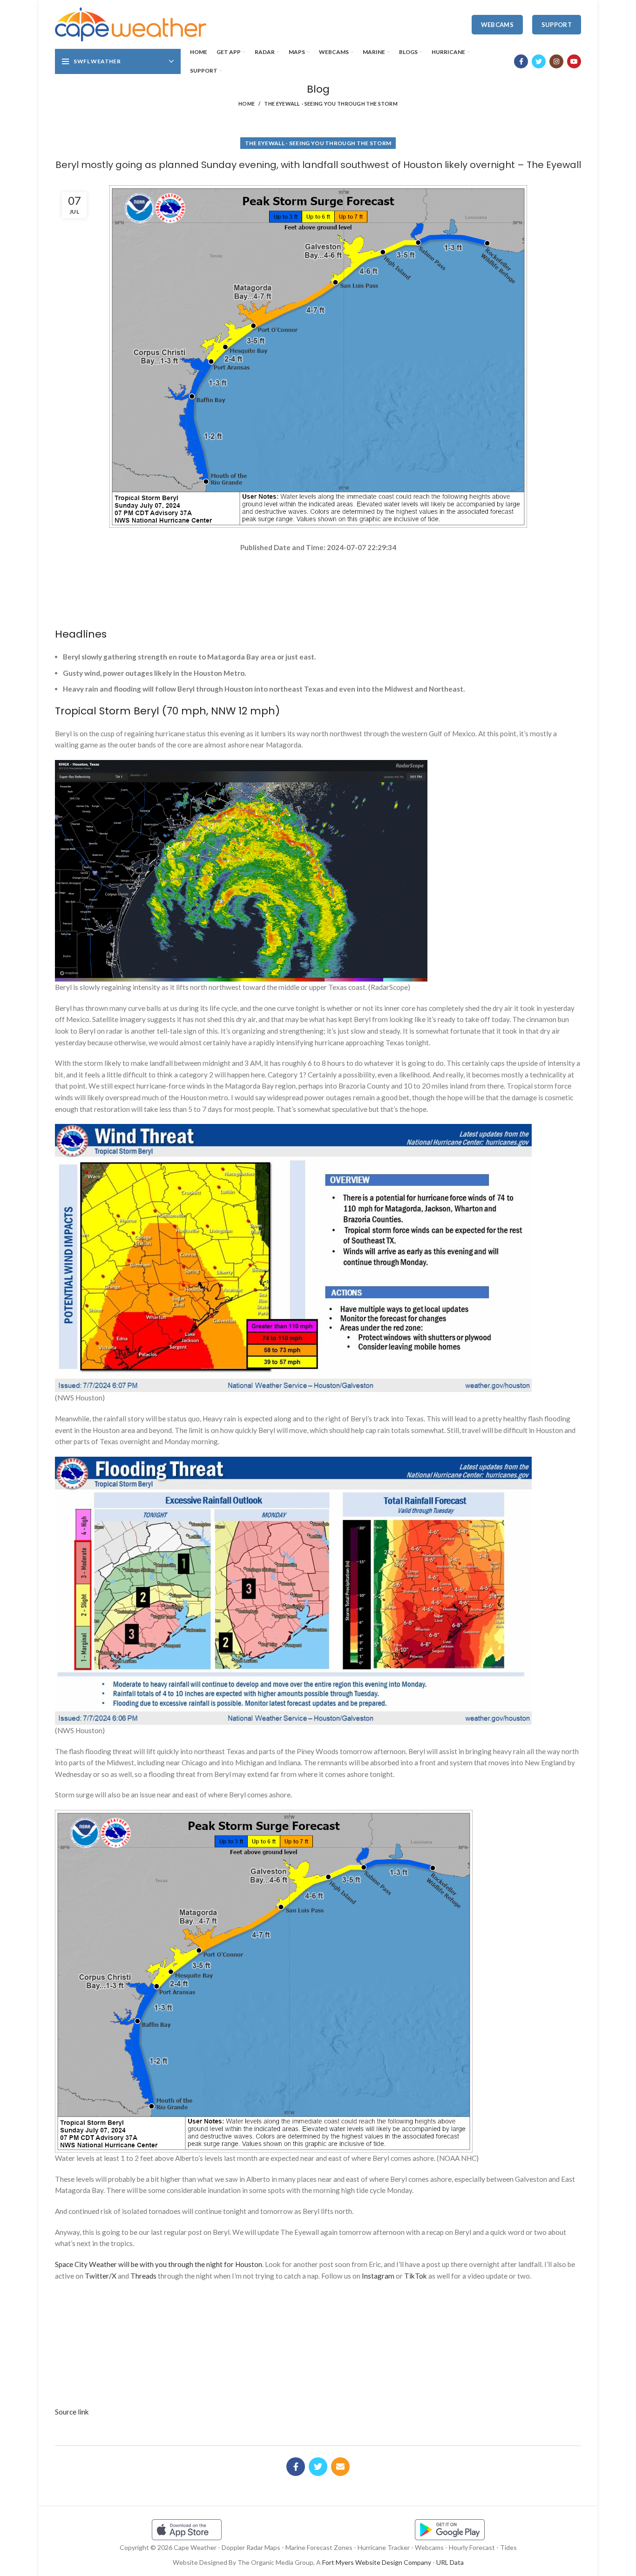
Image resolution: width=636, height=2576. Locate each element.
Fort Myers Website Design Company (377, 2562)
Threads (143, 2276)
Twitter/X (101, 2276)
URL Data (450, 2562)
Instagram (378, 2276)
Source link (72, 2412)
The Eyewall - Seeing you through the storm (331, 104)
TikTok (416, 2276)
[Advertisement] (318, 586)
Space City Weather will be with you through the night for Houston (159, 2264)
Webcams (497, 25)
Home (247, 104)
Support (557, 25)
